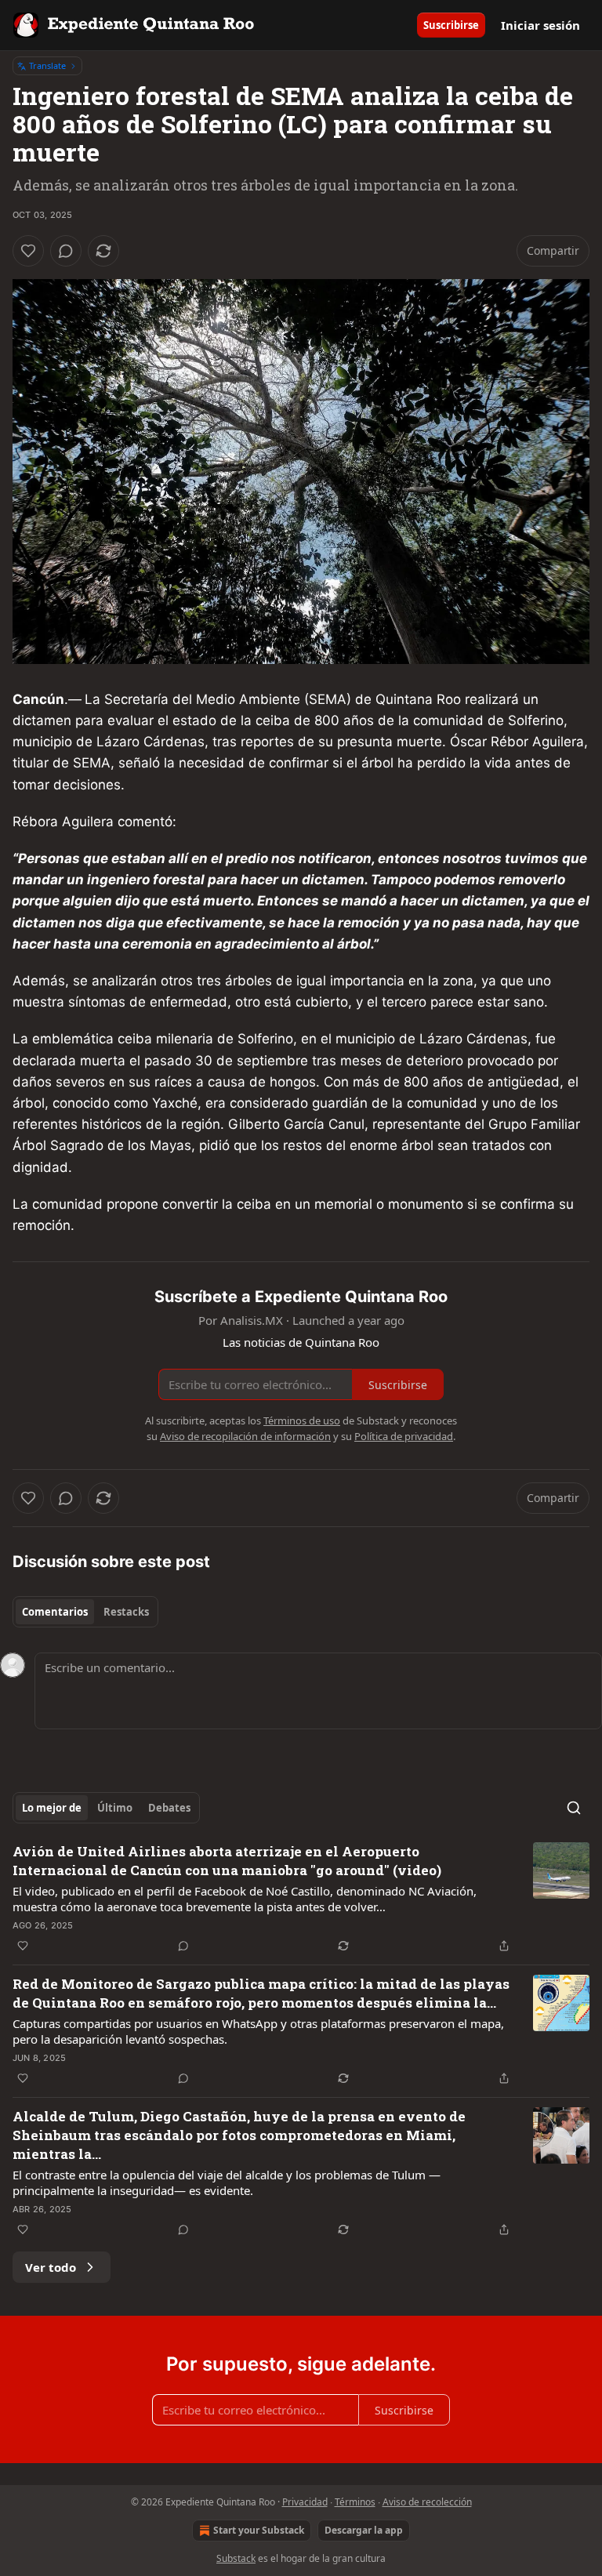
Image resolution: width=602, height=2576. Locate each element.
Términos (355, 2502)
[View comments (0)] (66, 251)
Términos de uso (302, 1420)
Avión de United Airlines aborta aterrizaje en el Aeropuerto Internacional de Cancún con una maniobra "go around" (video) (227, 1861)
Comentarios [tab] (55, 1612)
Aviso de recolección (427, 2502)
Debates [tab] (169, 1808)
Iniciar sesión (540, 25)
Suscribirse (451, 25)
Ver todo (51, 2267)
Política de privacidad (404, 1436)
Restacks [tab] (126, 1612)
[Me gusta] (28, 251)
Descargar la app (364, 2530)
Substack (236, 2558)
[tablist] (85, 1612)
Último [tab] (115, 1808)
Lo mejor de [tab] (52, 1808)
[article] (301, 1899)
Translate (47, 65)
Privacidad (305, 2502)
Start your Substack (259, 2530)
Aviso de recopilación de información (245, 1436)
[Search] (574, 1808)
